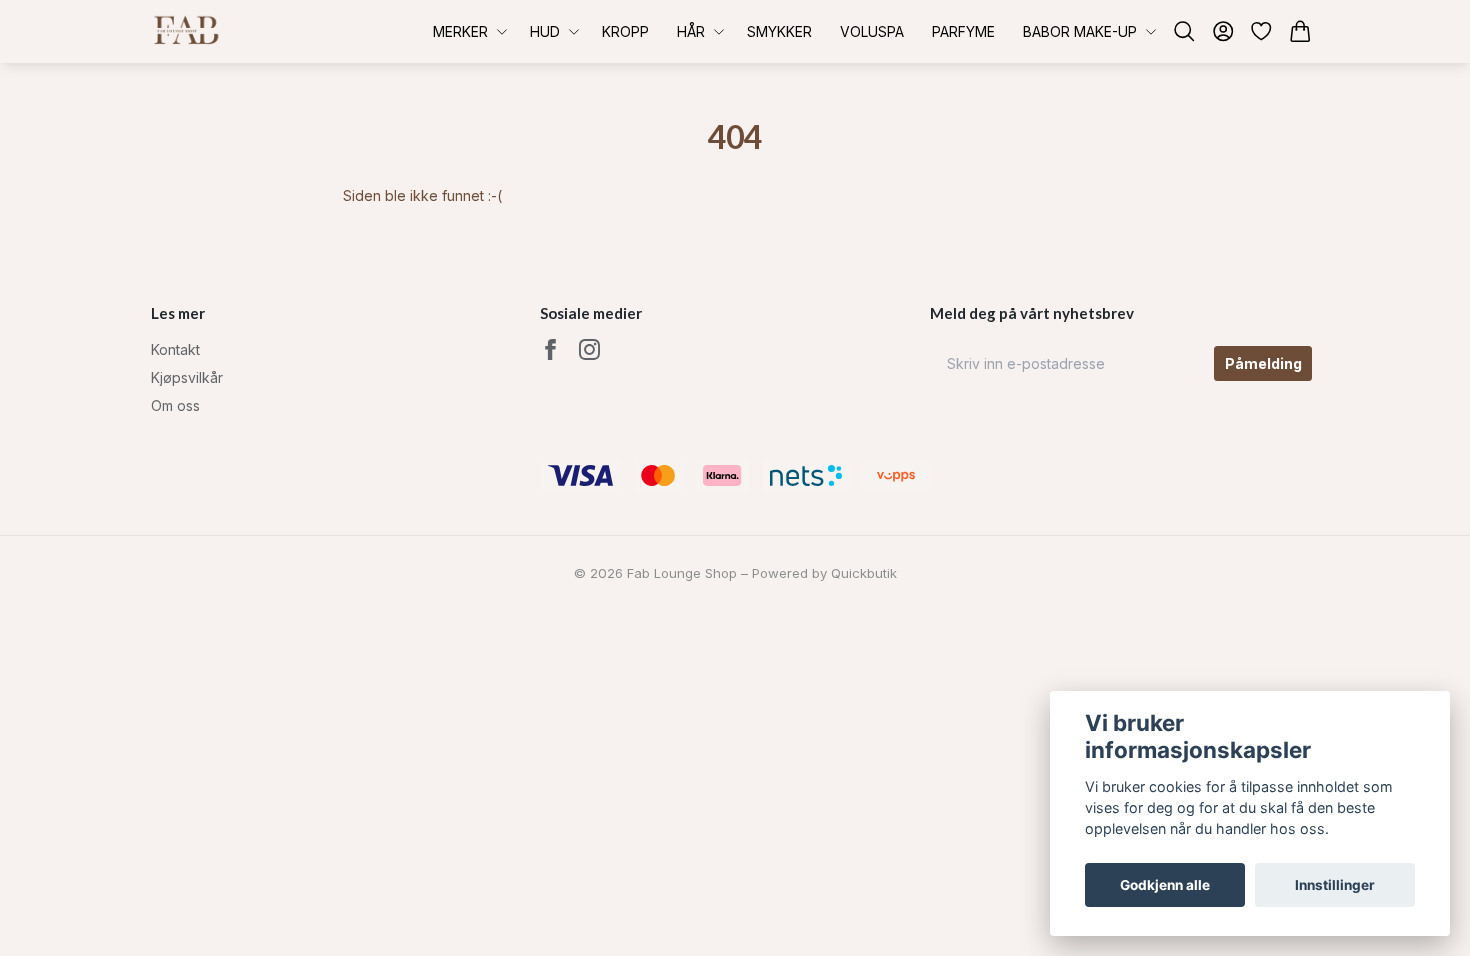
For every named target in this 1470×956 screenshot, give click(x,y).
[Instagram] (589, 349)
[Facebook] (550, 349)
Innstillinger (1335, 885)
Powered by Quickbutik (824, 573)
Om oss (175, 405)
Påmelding (1263, 363)
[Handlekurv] (1300, 31)
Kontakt (175, 349)
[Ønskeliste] (1261, 31)
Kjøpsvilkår (187, 377)
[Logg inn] (1223, 31)
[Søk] (1184, 31)
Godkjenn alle (1165, 885)
